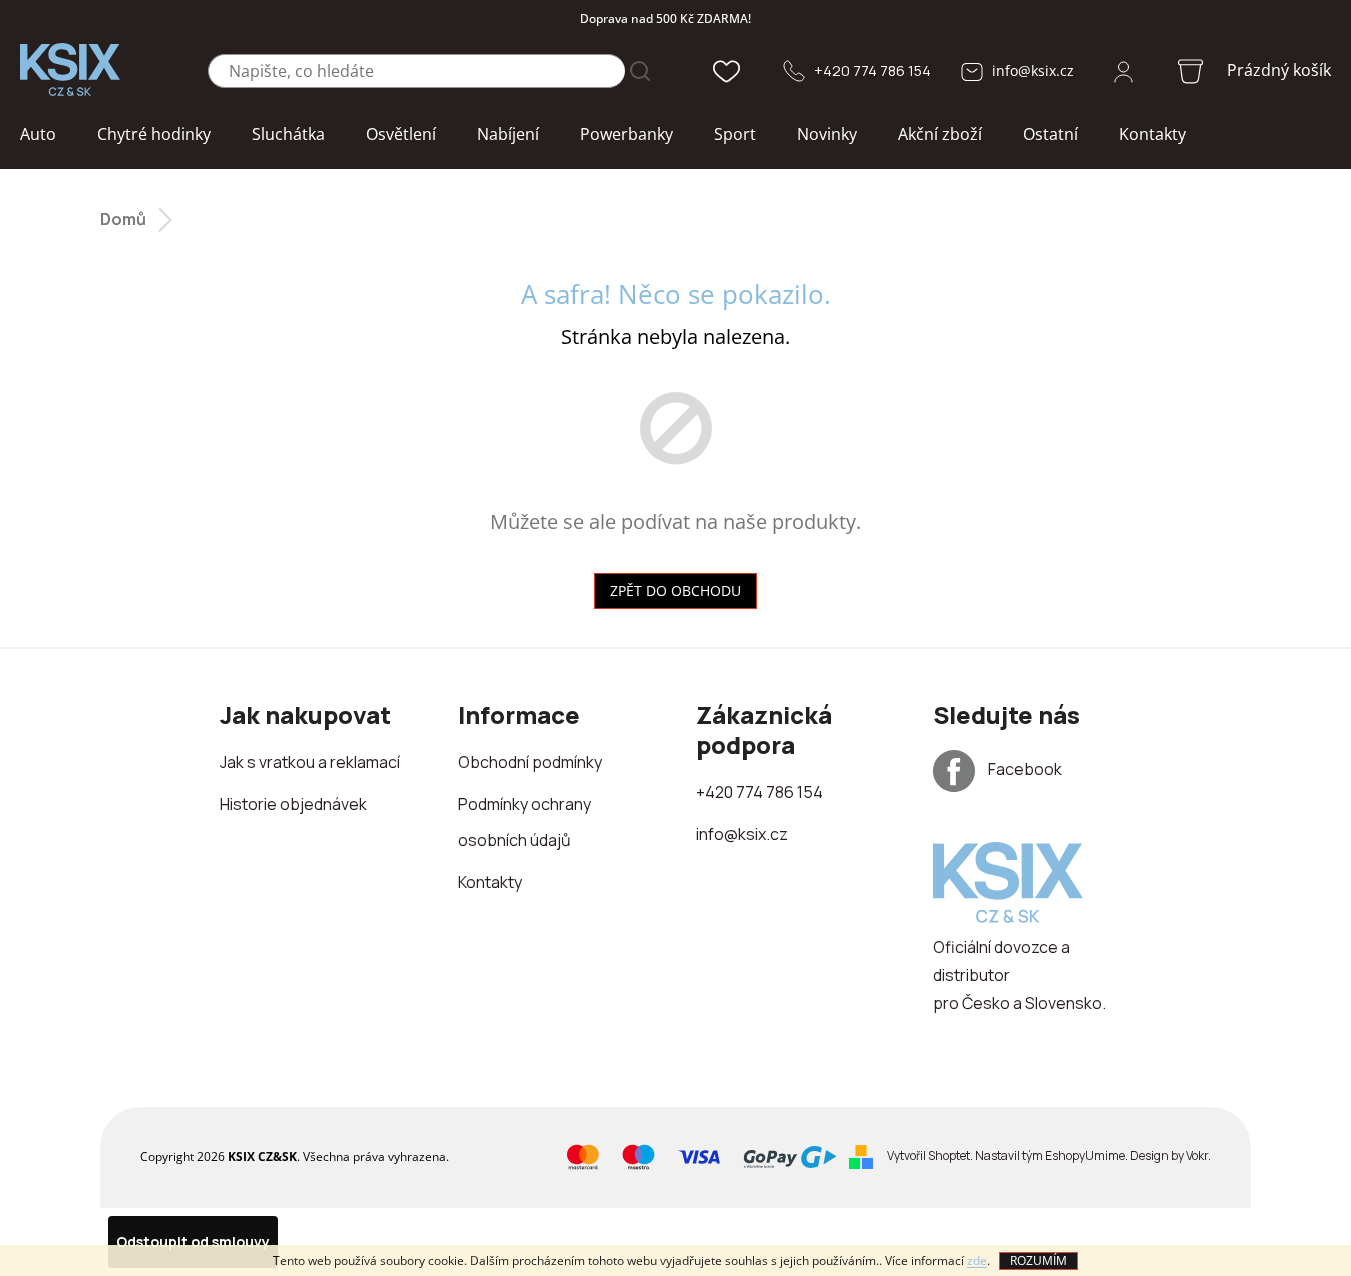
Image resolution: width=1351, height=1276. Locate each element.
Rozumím (1038, 1260)
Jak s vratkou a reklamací (310, 762)
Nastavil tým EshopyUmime (1050, 1155)
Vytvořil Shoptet (928, 1155)
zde (977, 1260)
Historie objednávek (293, 804)
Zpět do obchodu (675, 590)
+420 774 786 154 (872, 70)
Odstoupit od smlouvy (193, 1241)
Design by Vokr (1169, 1155)
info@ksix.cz (1033, 70)
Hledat (640, 71)
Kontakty (490, 882)
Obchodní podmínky (530, 762)
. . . (1049, 1155)
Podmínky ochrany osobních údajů (524, 822)
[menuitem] (38, 134)
